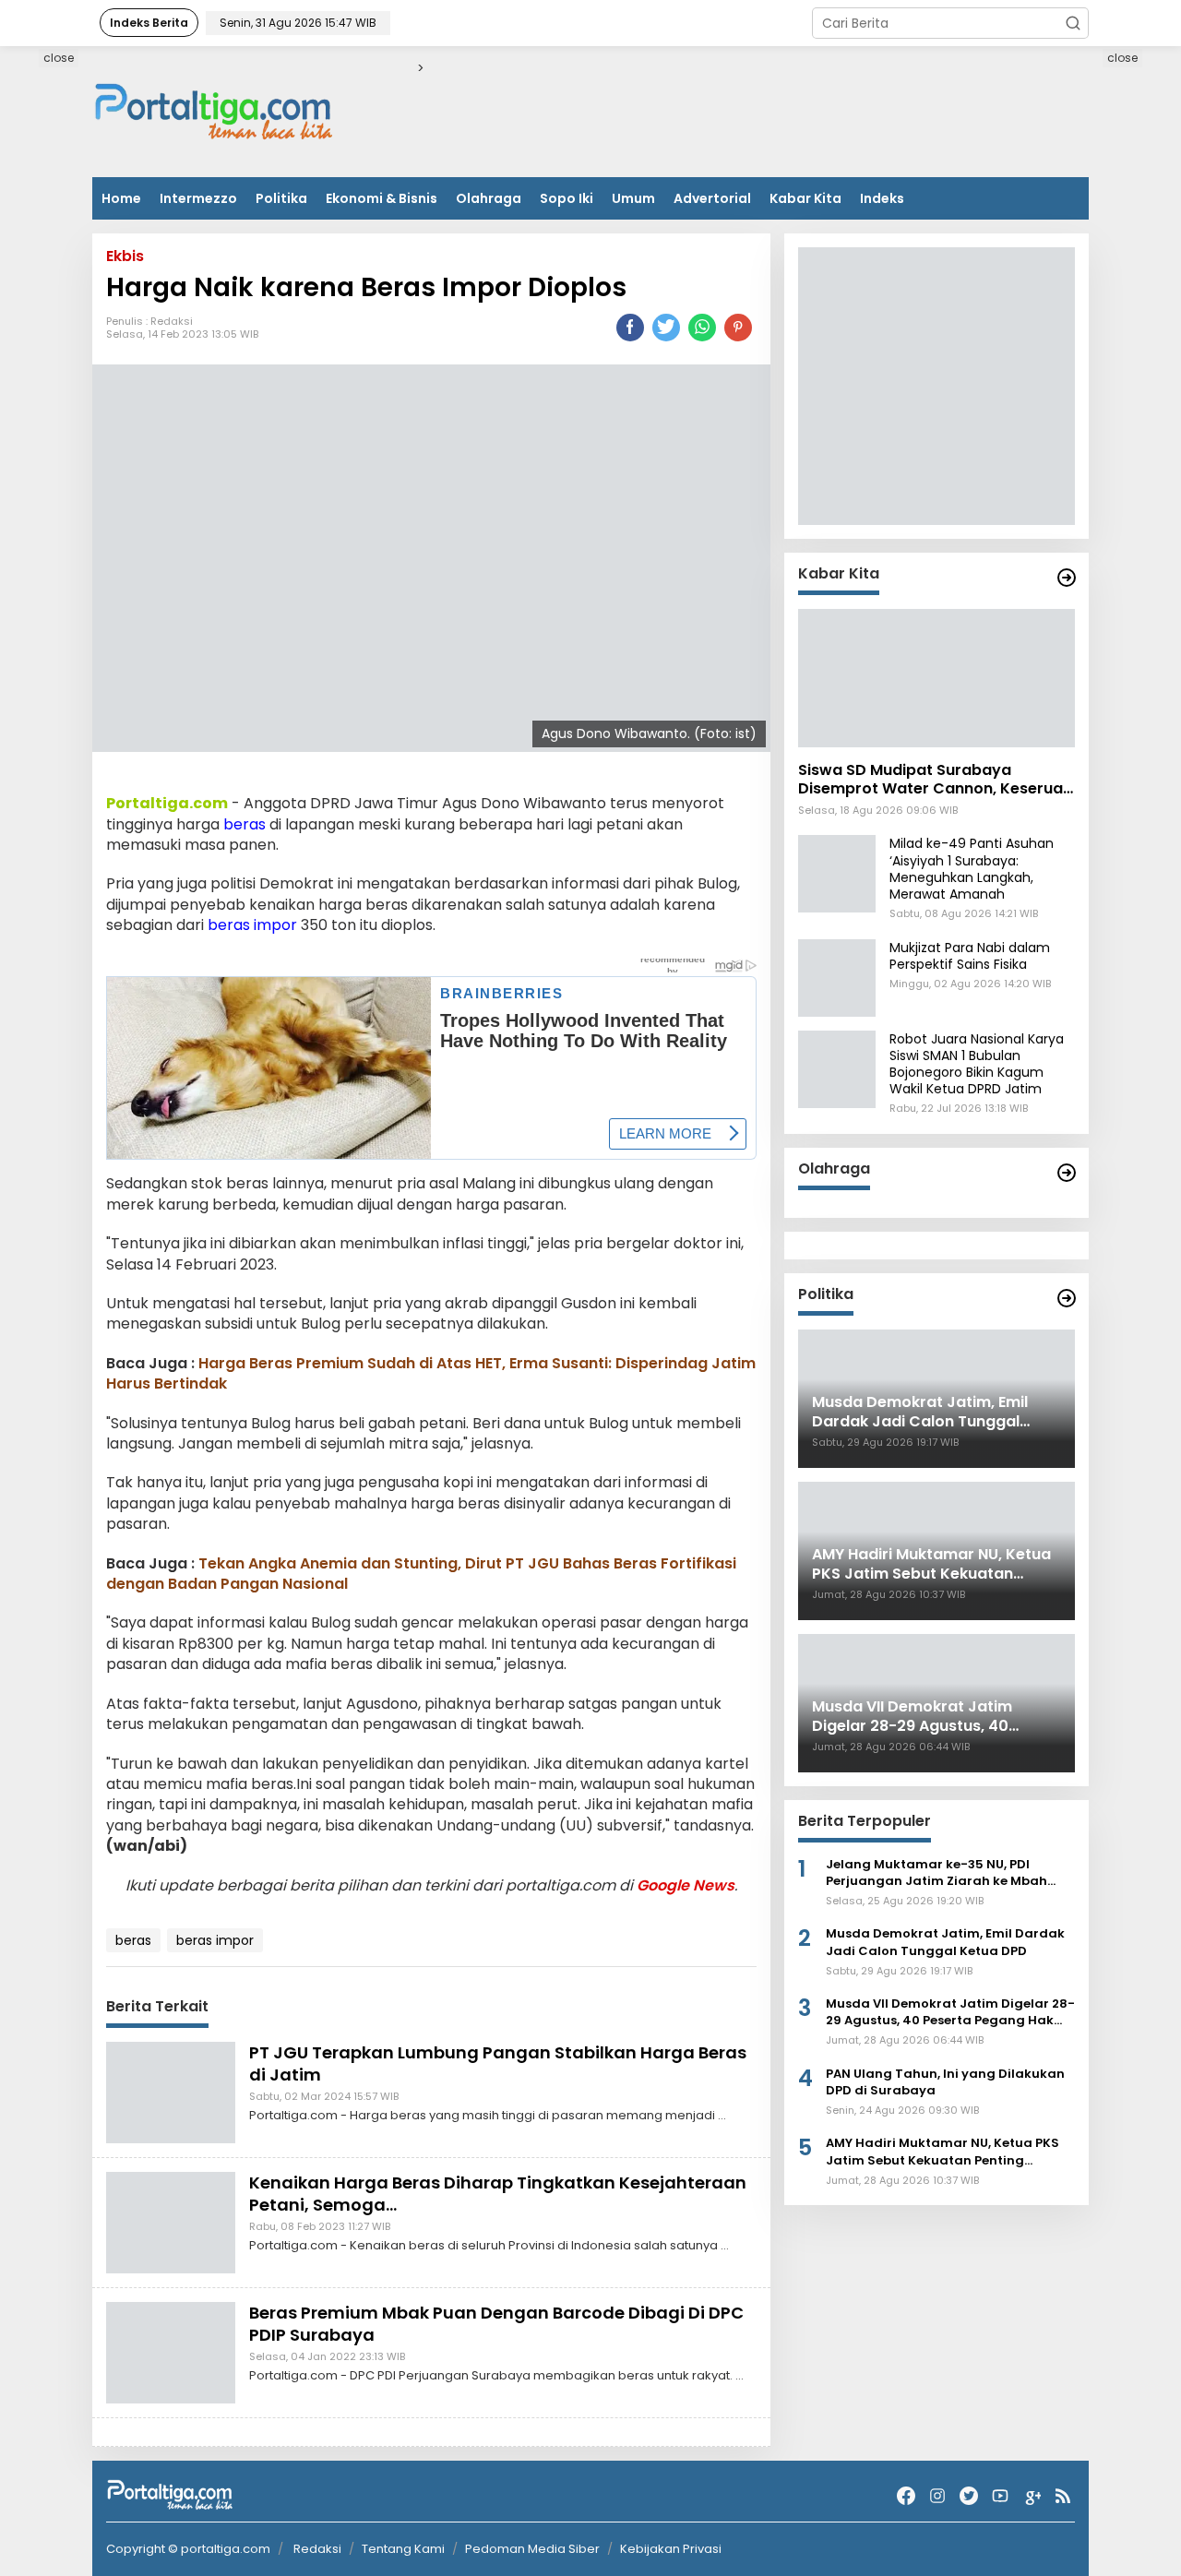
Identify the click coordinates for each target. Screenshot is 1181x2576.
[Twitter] (969, 2496)
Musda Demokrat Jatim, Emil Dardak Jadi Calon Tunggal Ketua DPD (945, 1943)
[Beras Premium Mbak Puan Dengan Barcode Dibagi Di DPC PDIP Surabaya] (171, 2352)
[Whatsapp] (702, 328)
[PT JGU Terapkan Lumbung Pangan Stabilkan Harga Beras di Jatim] (171, 2092)
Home (121, 198)
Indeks (882, 198)
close (59, 58)
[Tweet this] (666, 328)
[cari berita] (1073, 23)
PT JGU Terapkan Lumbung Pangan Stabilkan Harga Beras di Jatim (498, 2063)
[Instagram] (937, 2496)
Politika (281, 198)
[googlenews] (1032, 2496)
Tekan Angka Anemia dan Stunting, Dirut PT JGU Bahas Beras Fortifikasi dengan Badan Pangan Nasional (421, 1574)
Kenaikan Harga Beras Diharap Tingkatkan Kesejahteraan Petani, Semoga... (498, 2193)
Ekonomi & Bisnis (382, 198)
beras (245, 824)
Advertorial (712, 198)
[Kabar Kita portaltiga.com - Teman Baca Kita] (1067, 578)
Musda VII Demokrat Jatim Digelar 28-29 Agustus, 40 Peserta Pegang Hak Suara (950, 2012)
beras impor (252, 925)
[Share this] (630, 328)
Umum (633, 198)
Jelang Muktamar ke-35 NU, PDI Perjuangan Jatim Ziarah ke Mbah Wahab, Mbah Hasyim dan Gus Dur (938, 1873)
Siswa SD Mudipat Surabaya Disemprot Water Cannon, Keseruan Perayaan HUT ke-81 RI (935, 781)
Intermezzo (198, 198)
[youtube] (1000, 2496)
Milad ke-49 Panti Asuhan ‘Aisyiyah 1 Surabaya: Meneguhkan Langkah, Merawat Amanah (972, 870)
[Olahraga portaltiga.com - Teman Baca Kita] (1067, 1173)
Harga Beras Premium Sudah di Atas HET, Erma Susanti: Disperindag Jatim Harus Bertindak (431, 1373)
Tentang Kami (403, 2549)
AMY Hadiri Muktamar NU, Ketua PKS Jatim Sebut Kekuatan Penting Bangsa (942, 2153)
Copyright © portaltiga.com (188, 2549)
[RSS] (1063, 2496)
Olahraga (489, 198)
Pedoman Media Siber (532, 2549)
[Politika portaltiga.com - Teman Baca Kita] (1067, 1298)
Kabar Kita (805, 198)
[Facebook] (906, 2496)
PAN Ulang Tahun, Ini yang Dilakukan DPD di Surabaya (945, 2082)
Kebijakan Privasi (671, 2549)
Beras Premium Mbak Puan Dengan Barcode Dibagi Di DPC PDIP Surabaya (496, 2323)
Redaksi (172, 321)
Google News (686, 1885)
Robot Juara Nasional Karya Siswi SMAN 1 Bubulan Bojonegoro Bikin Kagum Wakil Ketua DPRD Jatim (977, 1064)
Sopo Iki (567, 198)
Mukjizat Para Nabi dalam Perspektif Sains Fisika (970, 956)
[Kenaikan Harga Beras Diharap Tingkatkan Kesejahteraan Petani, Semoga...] (171, 2222)
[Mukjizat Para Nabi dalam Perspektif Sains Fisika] (837, 977)
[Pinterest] (738, 328)
